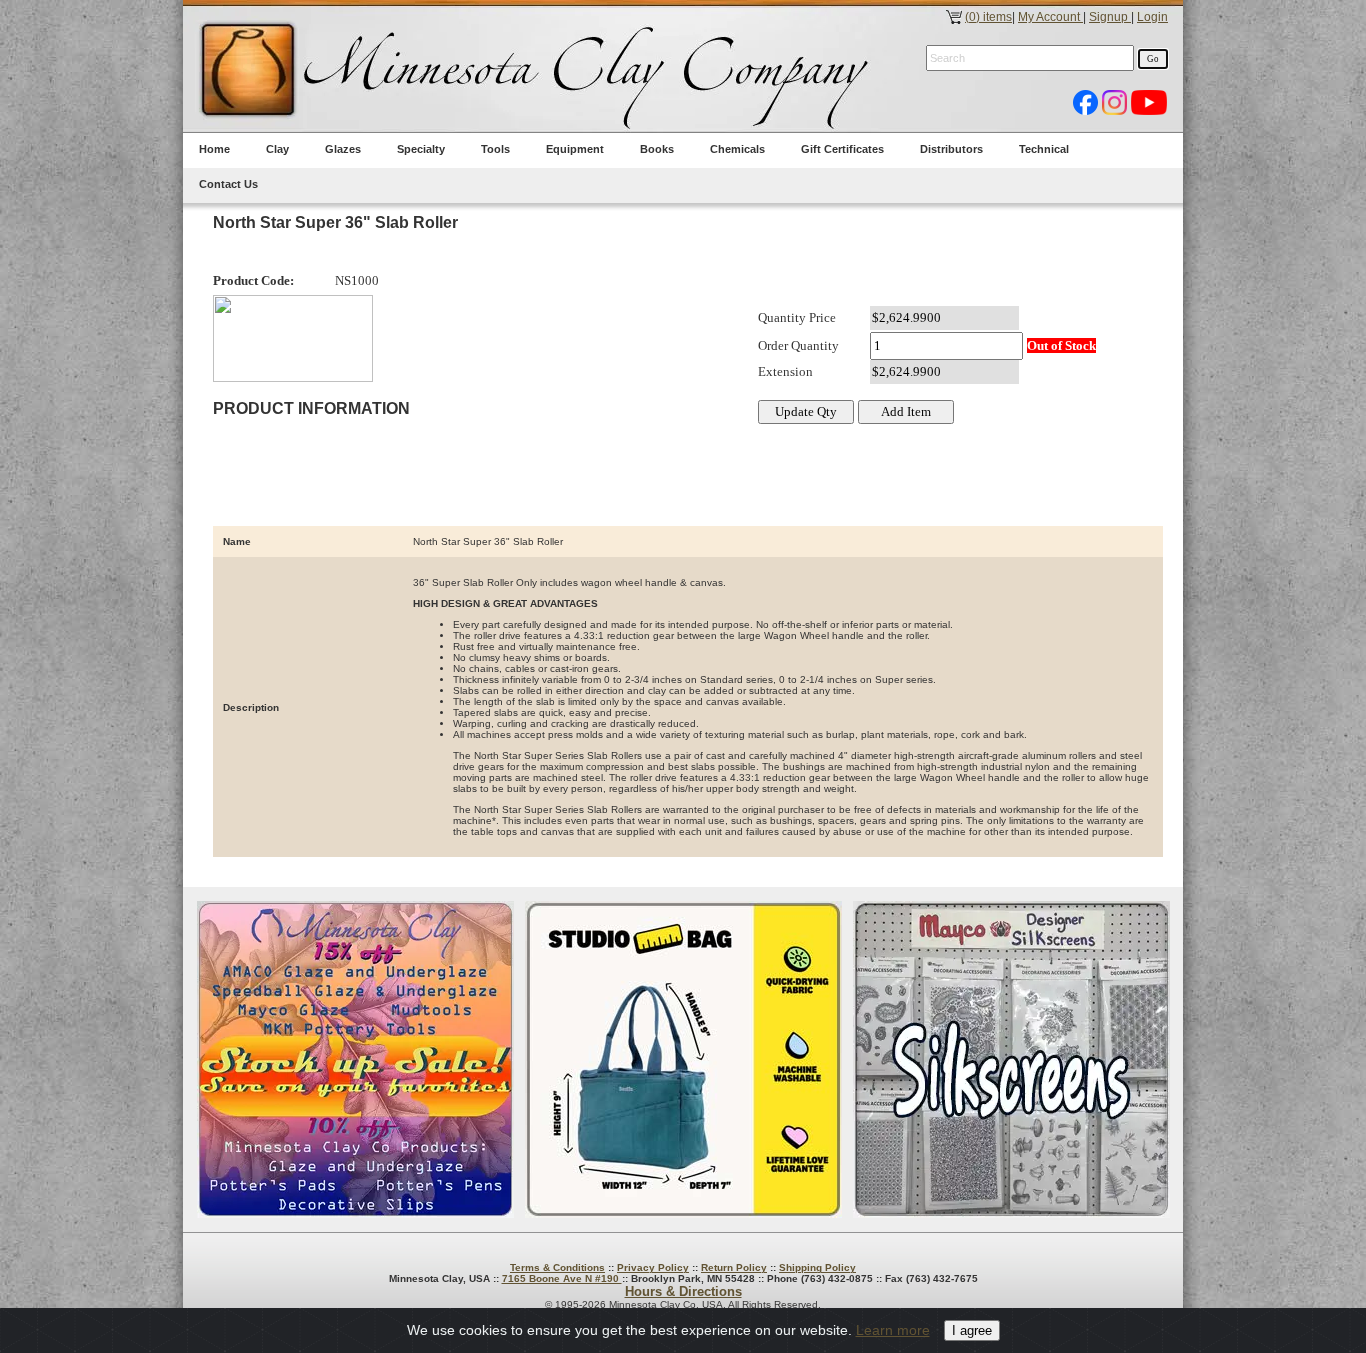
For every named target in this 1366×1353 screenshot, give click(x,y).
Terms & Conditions (557, 1267)
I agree (972, 1330)
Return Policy (734, 1267)
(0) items (988, 17)
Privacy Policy (653, 1267)
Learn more (893, 1330)
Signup (1110, 17)
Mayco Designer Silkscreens (1011, 1059)
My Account (1050, 17)
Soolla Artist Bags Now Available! (683, 1059)
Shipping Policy (817, 1267)
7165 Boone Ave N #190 (562, 1278)
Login (1152, 17)
